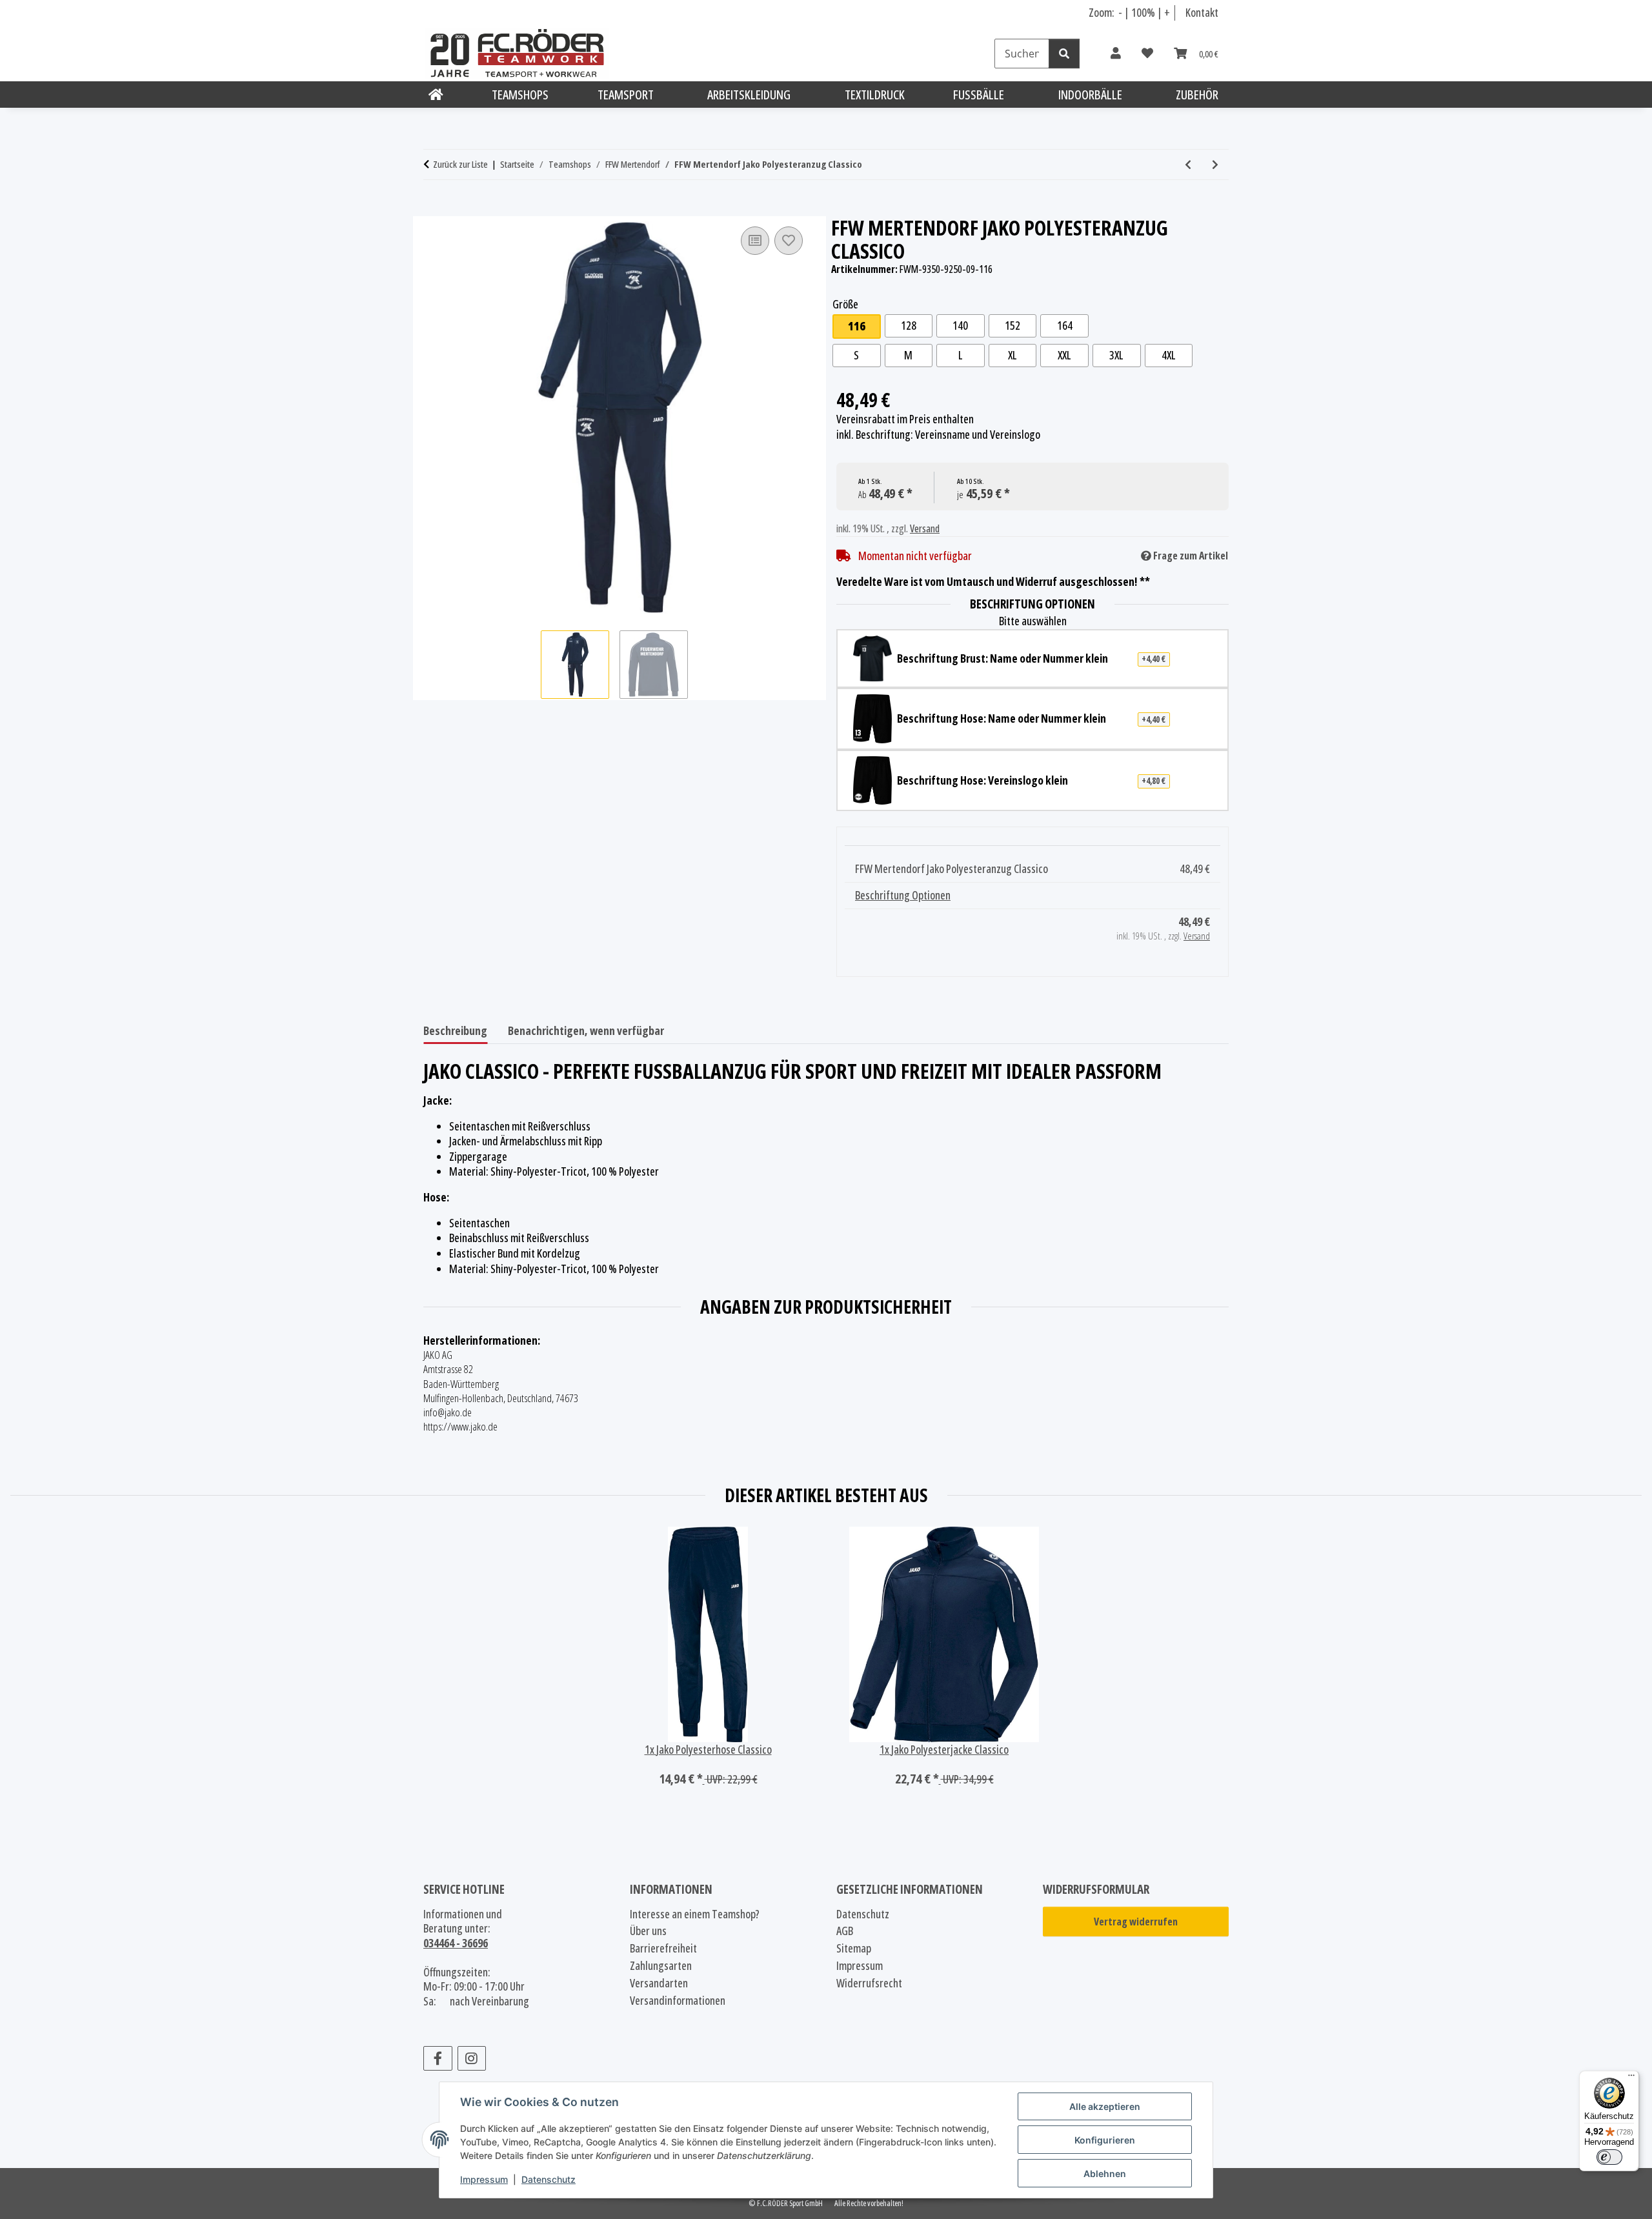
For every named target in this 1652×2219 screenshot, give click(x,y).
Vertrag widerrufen (1136, 1922)
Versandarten (659, 1983)
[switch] (1609, 2157)
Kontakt (1202, 12)
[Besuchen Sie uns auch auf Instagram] (472, 2058)
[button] (1116, 54)
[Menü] (1631, 2078)
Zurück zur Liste (460, 164)
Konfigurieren (1105, 2140)
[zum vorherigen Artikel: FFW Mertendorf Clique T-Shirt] (1188, 165)
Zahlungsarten (661, 1966)
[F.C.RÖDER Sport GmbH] (436, 95)
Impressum (484, 2179)
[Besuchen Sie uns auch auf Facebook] (438, 2058)
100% (1143, 12)
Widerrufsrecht (869, 1983)
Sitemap (854, 1948)
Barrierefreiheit (663, 1948)
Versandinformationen (678, 2001)
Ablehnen (1105, 2174)
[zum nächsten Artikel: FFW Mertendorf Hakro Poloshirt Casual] (1215, 165)
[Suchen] (1064, 54)
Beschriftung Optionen (903, 895)
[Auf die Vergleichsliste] (755, 241)
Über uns (648, 1931)
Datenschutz (549, 2179)
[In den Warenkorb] (434, 209)
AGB (845, 1931)
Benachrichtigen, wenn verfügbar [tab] (586, 1030)
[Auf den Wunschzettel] (789, 241)
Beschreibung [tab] (455, 1030)
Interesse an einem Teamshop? (695, 1914)
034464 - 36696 (456, 1943)
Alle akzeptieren (1105, 2106)
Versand (925, 528)
